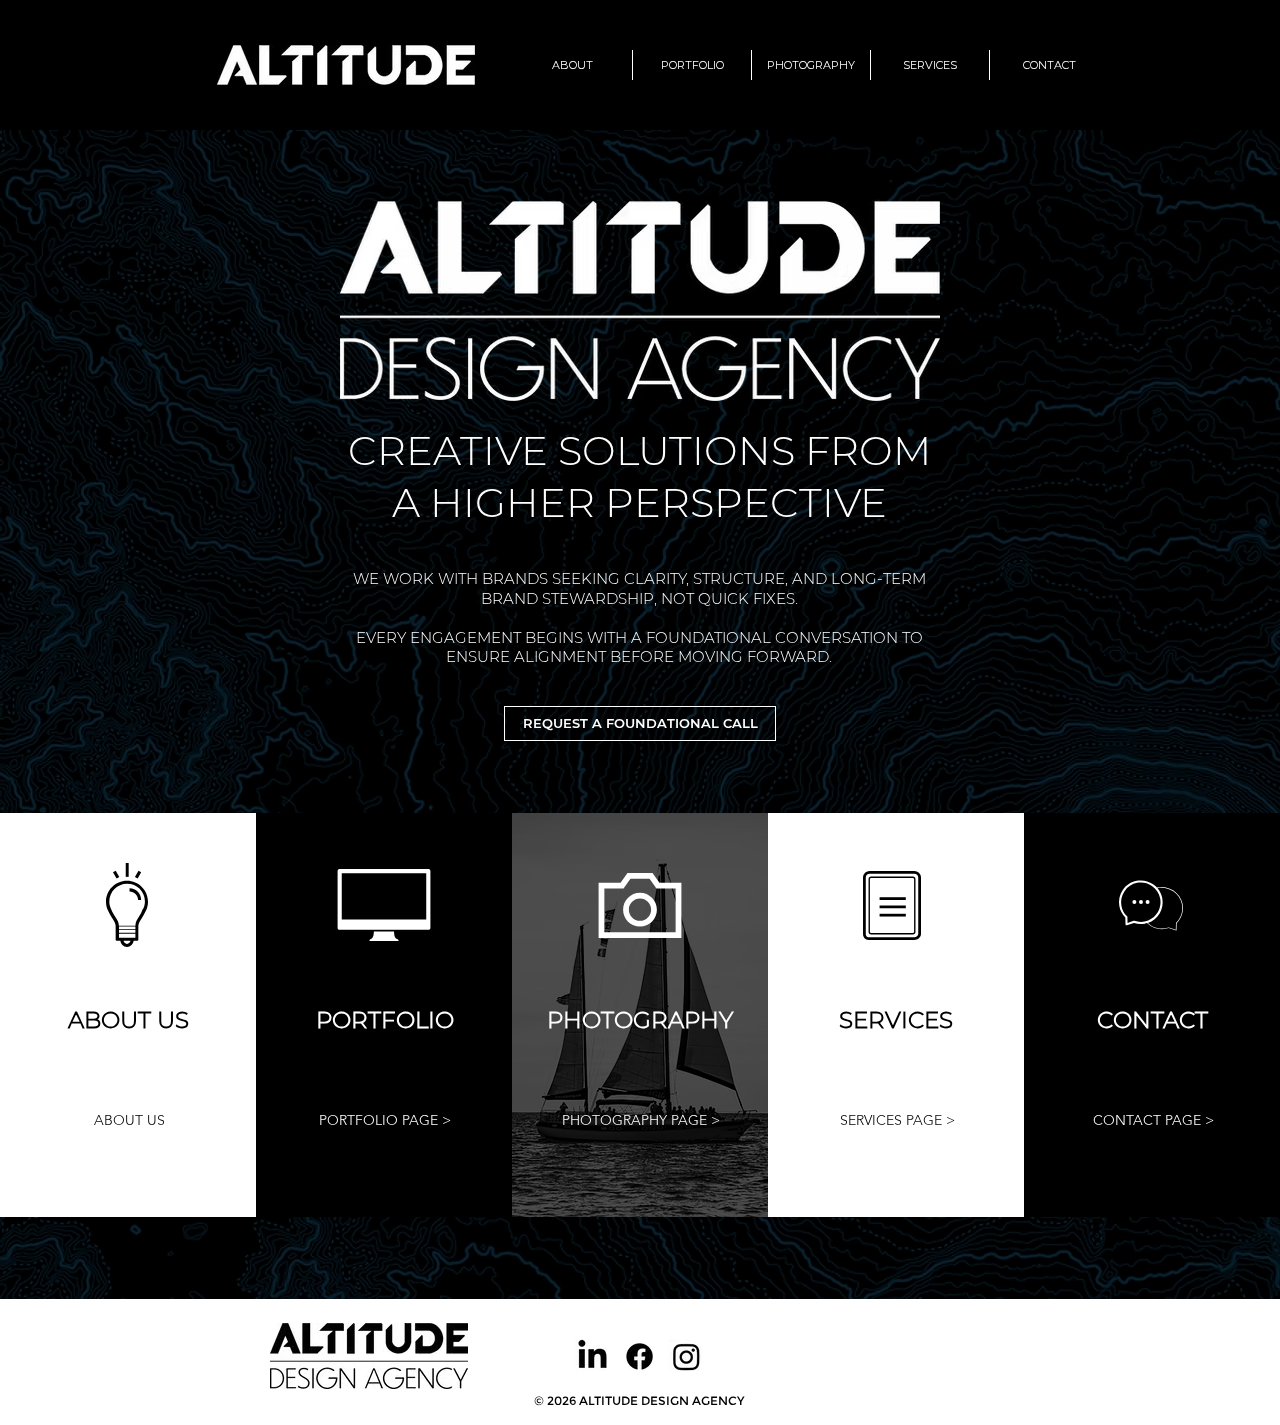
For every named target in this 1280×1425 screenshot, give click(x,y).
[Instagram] (686, 1356)
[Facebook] (639, 1356)
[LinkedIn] (592, 1356)
